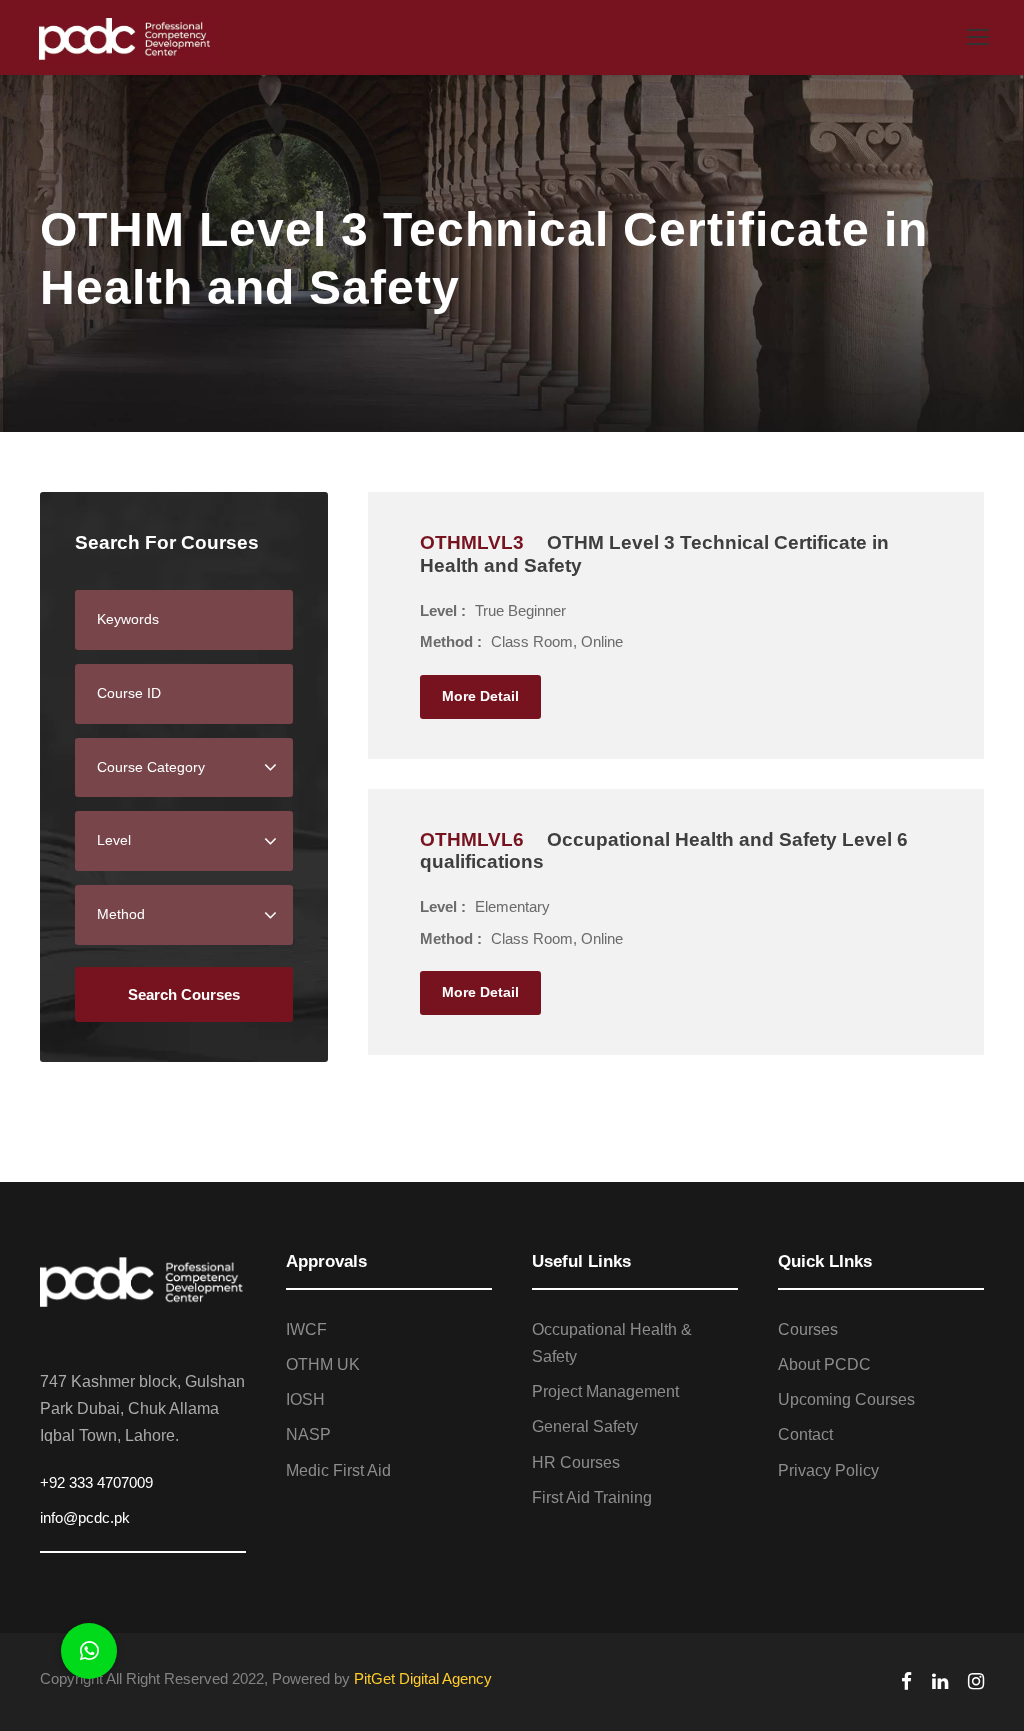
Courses (808, 1329)
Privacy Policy (828, 1470)
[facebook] (906, 1681)
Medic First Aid (338, 1470)
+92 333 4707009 (96, 1482)
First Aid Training (592, 1497)
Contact (805, 1434)
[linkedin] (940, 1681)
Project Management (605, 1391)
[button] (89, 1651)
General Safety (585, 1426)
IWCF (306, 1329)
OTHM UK (323, 1364)
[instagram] (976, 1681)
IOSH (305, 1399)
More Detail (480, 696)
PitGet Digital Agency (423, 1678)
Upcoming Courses (846, 1399)
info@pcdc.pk (85, 1517)
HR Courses (576, 1462)
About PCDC (824, 1364)
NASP (308, 1434)
